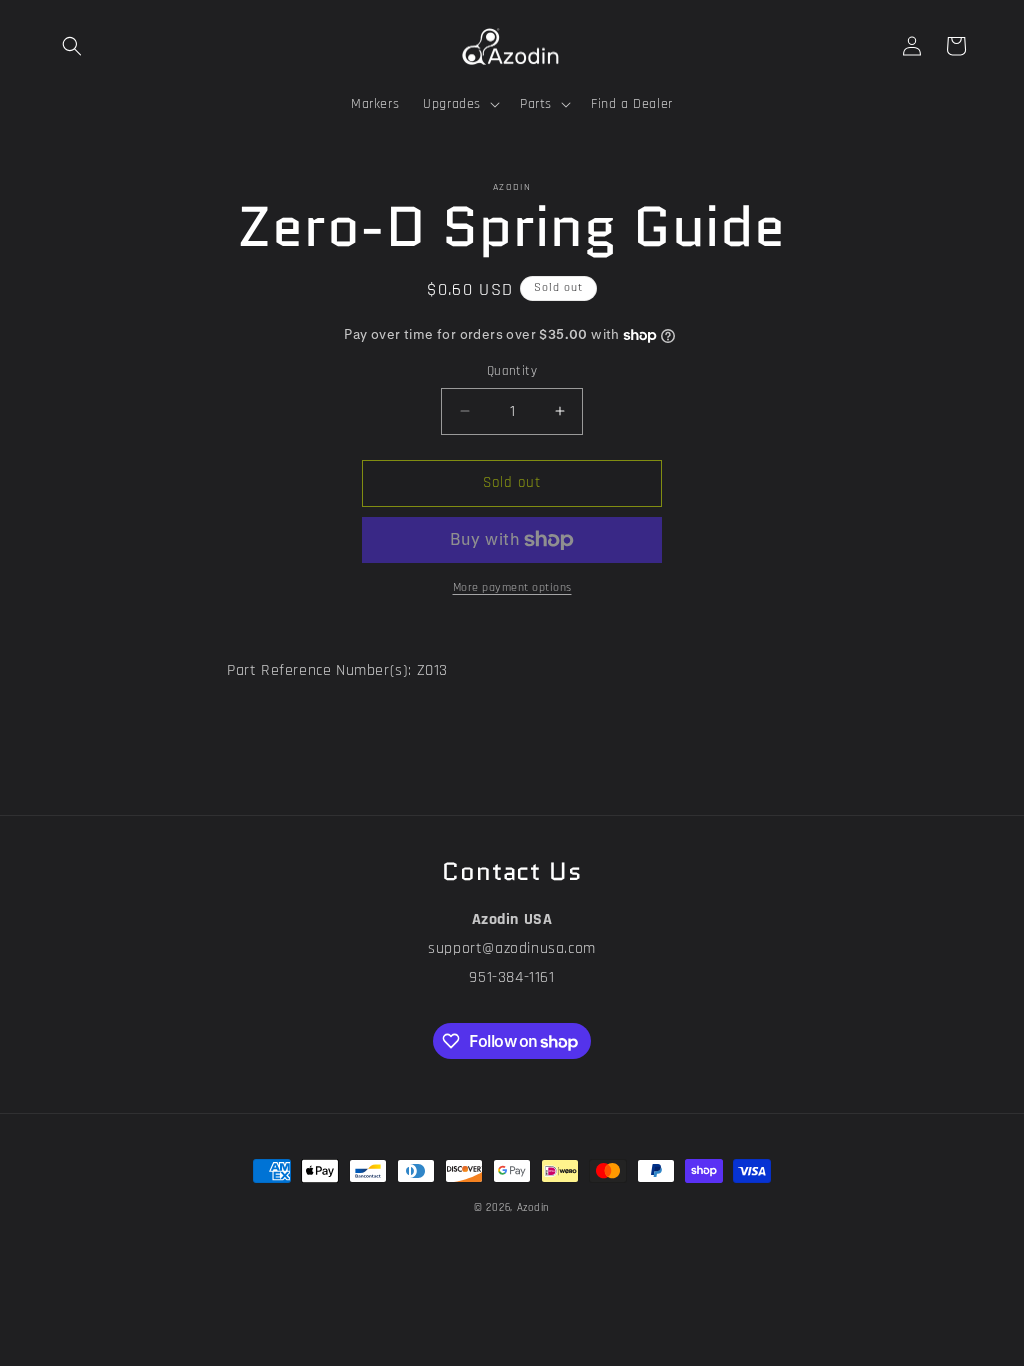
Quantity (512, 371)
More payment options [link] (512, 587)
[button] (72, 46)
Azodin (533, 1208)
